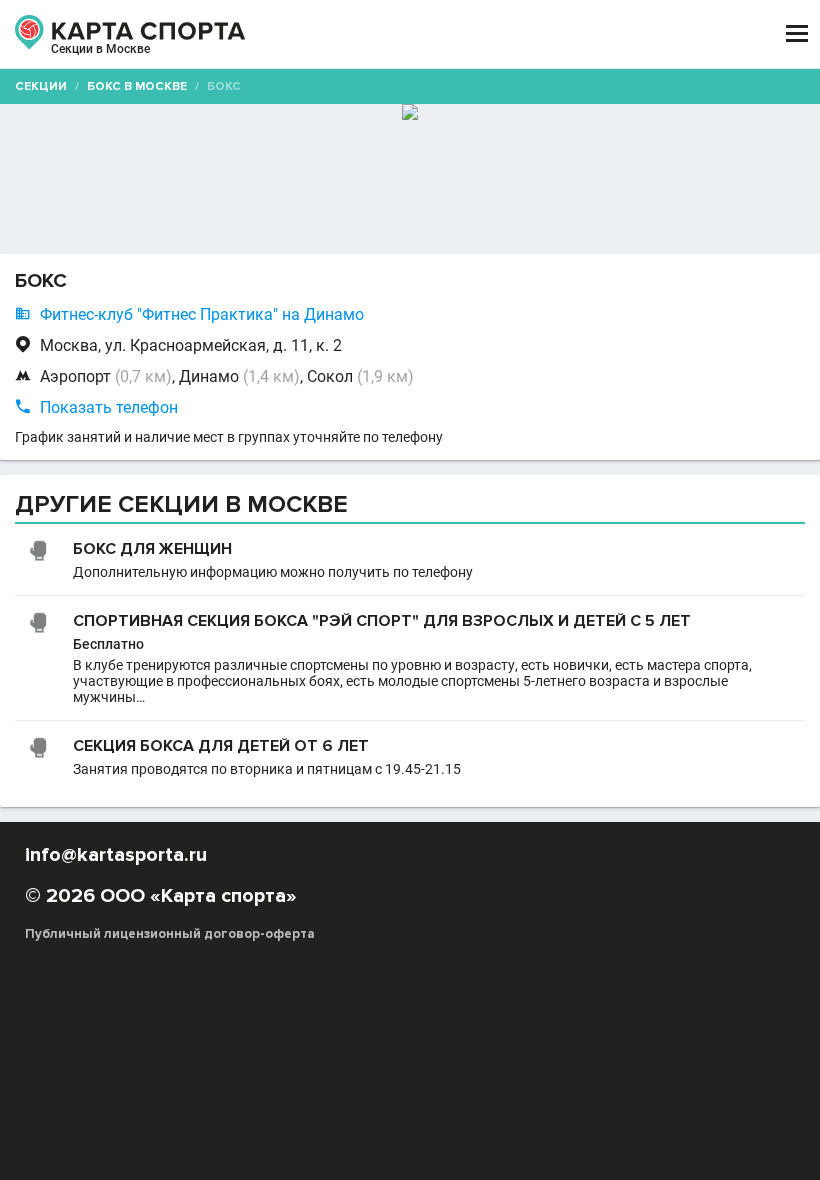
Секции (41, 86)
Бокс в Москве (137, 86)
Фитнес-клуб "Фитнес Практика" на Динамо (202, 314)
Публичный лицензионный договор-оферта (170, 934)
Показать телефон (109, 407)
